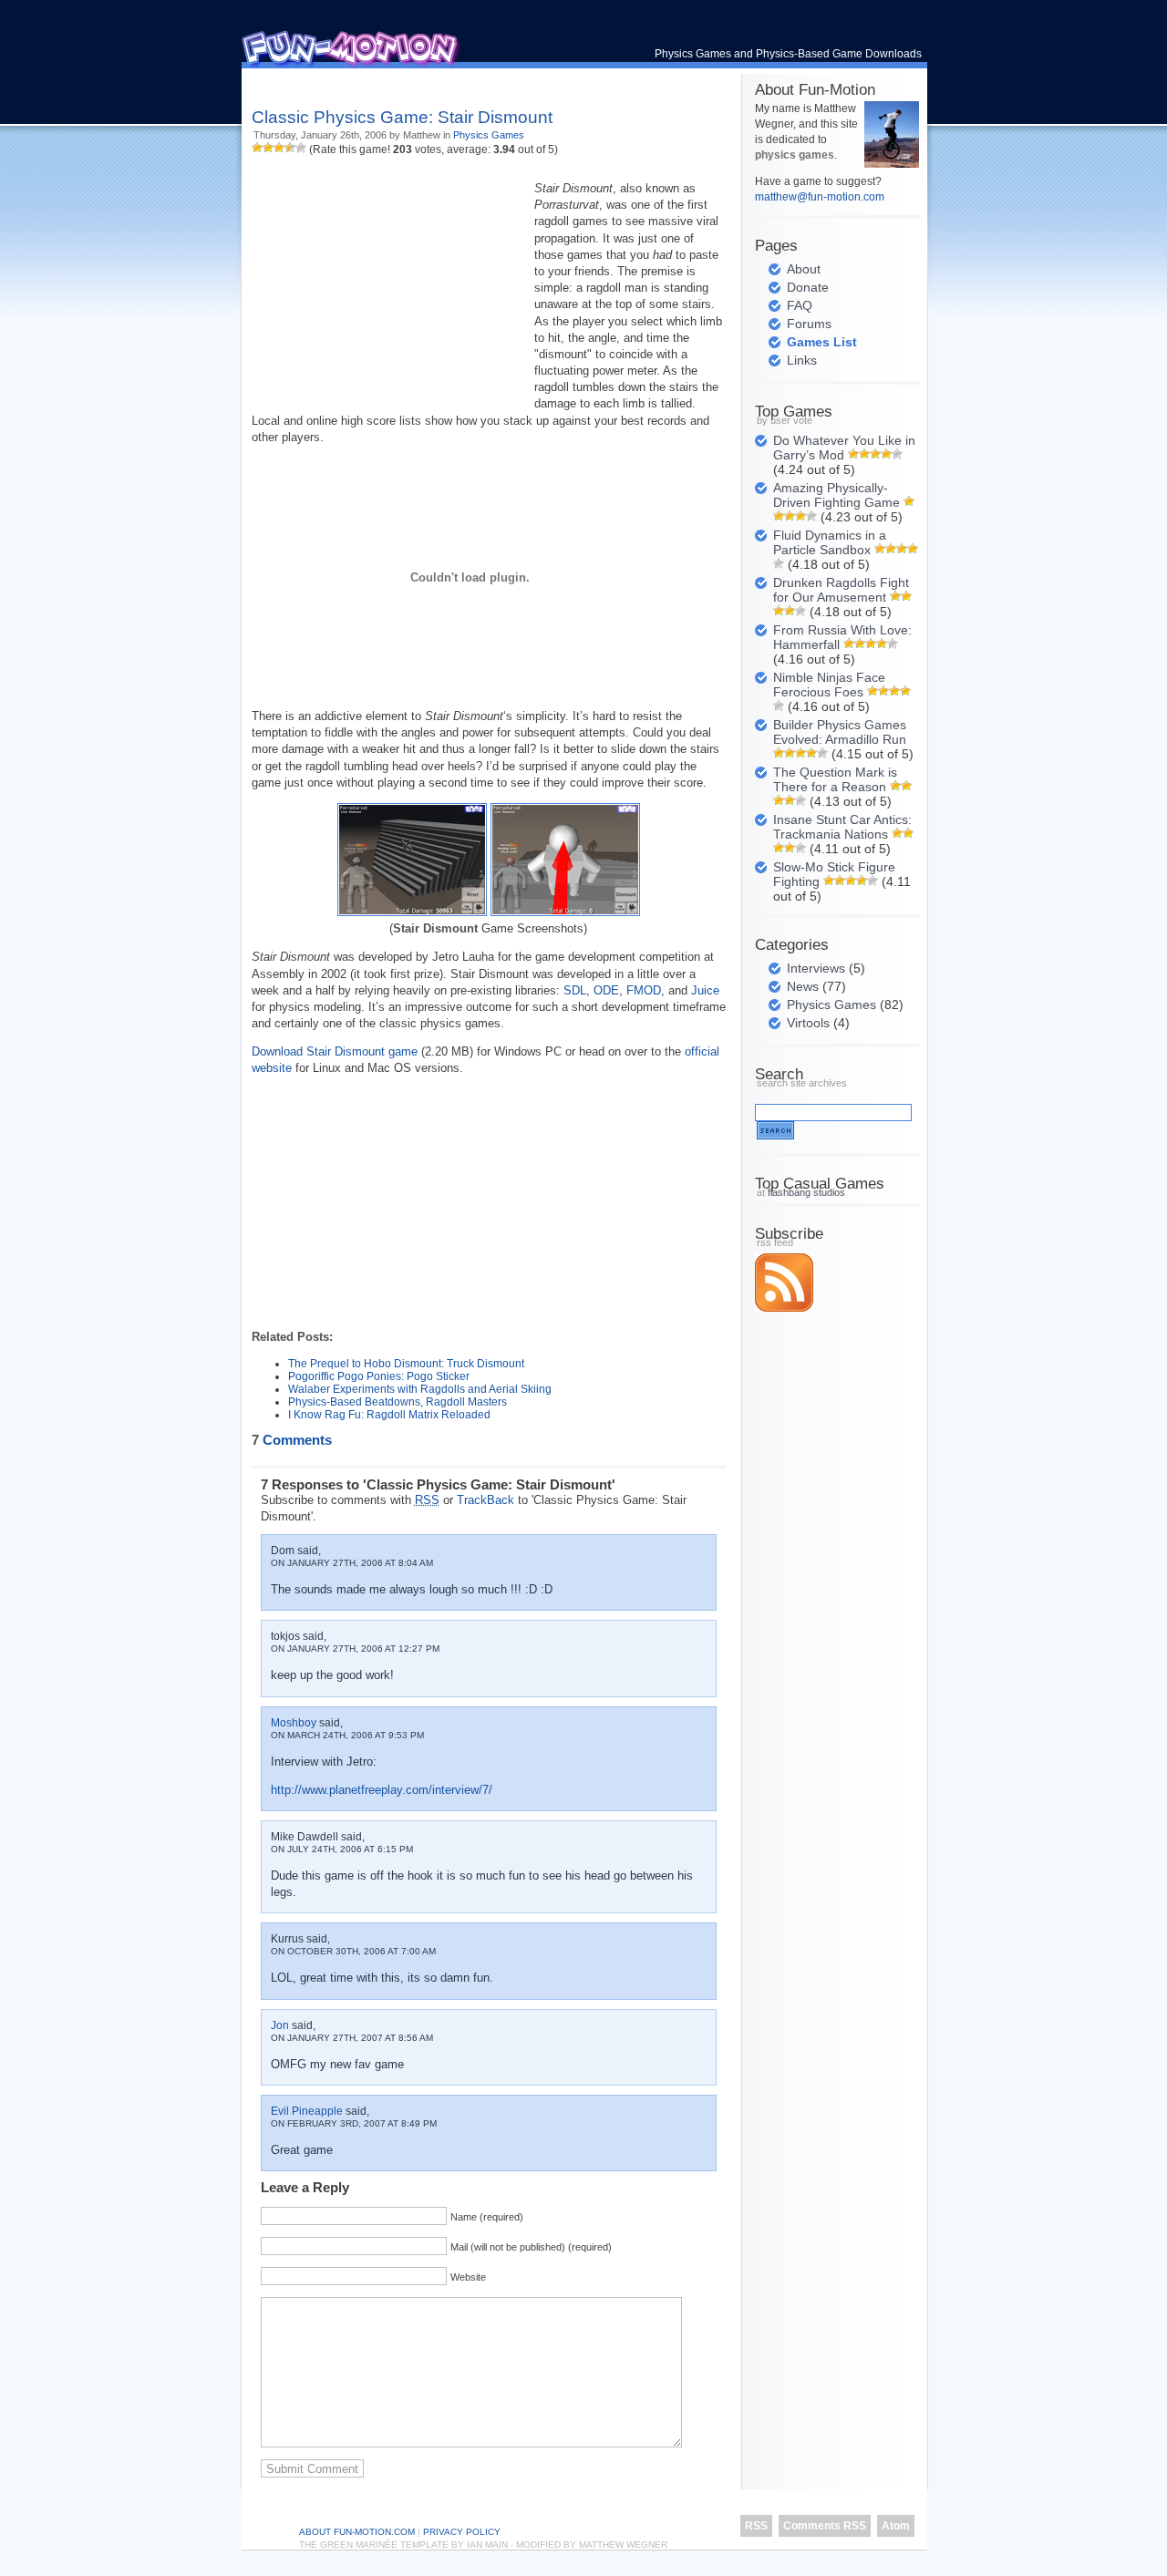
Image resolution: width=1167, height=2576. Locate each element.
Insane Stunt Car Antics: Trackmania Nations (842, 827)
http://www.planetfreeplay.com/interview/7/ (382, 1790)
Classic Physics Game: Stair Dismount (402, 117)
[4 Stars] (290, 148)
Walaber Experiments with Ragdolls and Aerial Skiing (420, 1389)
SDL (575, 990)
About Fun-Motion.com (357, 2532)
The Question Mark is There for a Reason (835, 779)
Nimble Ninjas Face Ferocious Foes (829, 685)
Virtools (808, 1023)
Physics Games (489, 135)
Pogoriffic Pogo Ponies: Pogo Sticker (379, 1376)
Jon (280, 2025)
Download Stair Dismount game (335, 1051)
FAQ (800, 305)
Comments (292, 1440)
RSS (756, 2526)
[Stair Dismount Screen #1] (412, 912)
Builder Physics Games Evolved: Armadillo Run (840, 732)
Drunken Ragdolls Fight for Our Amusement (841, 590)
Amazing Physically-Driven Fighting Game (837, 495)
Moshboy (294, 1723)
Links (802, 360)
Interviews (816, 968)
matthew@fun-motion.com (820, 197)
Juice (705, 990)
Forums (809, 324)
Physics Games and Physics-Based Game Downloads (788, 54)
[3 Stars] (279, 148)
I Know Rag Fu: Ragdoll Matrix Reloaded (389, 1415)
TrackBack (485, 1500)
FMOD (644, 990)
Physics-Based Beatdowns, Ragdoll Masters (398, 1402)
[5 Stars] (301, 148)
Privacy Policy (462, 2532)
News (803, 986)
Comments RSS (825, 2526)
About (804, 269)
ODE (606, 990)
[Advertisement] (465, 82)
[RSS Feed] (784, 1308)
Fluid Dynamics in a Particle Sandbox (830, 542)
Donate (808, 287)
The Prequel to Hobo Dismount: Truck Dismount (406, 1364)
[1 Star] (257, 148)
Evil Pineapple (307, 2111)
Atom (896, 2526)
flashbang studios (806, 1192)
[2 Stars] (268, 148)
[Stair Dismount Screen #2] (565, 912)
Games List (822, 342)
